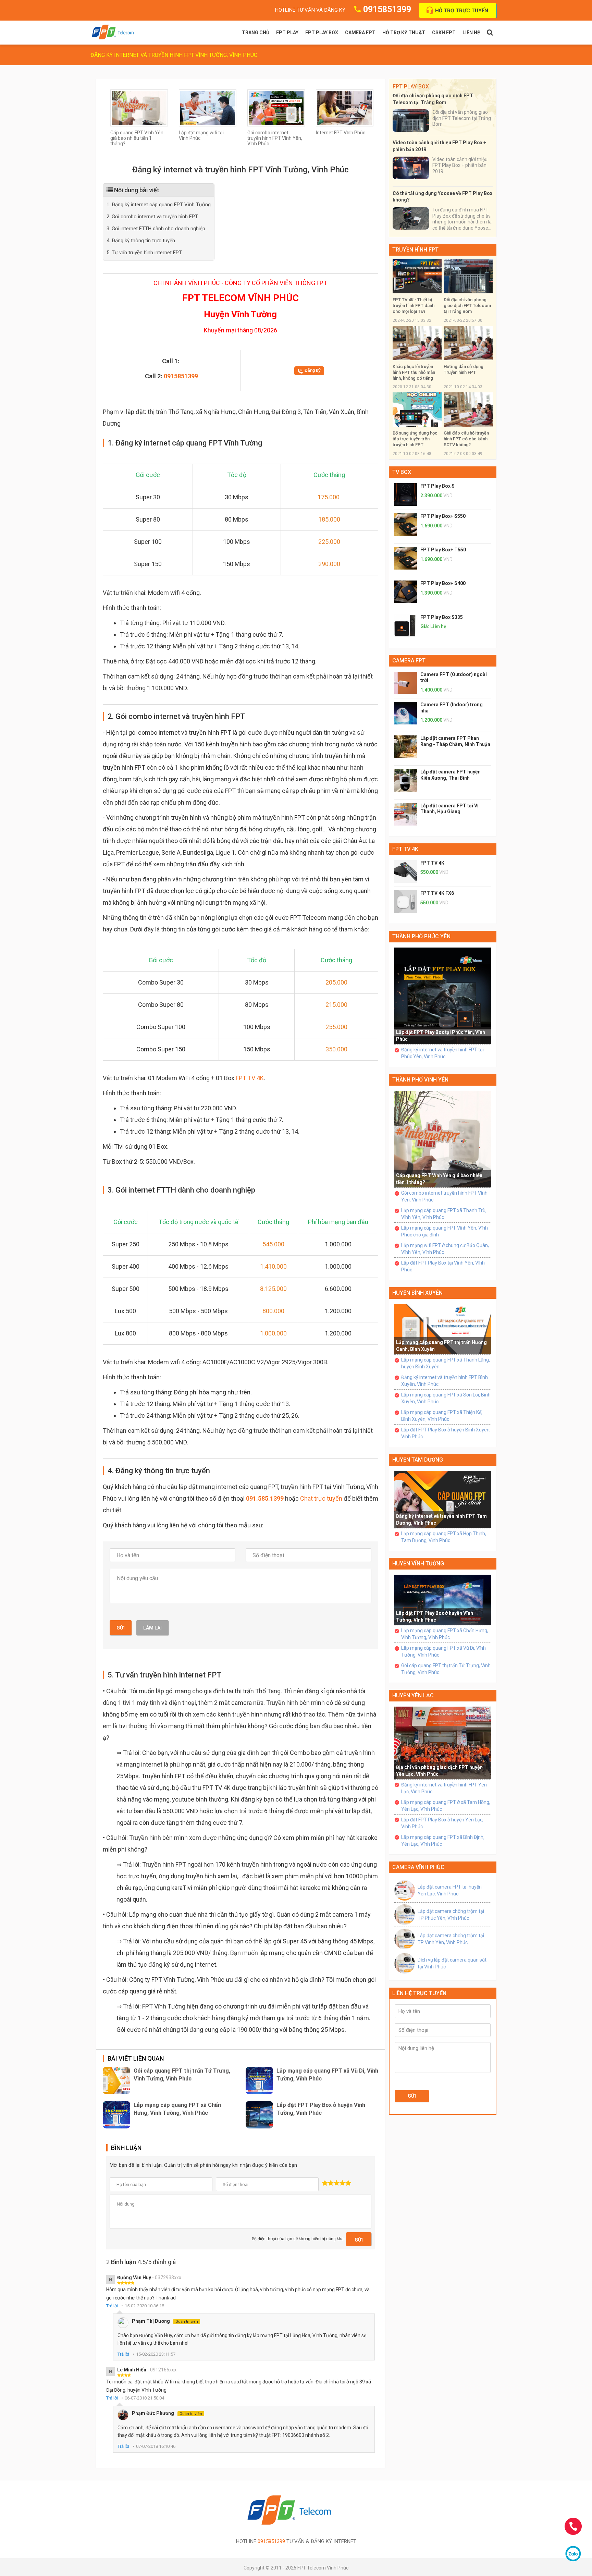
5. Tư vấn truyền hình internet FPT (144, 253)
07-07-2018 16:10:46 (156, 2446)
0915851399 (387, 9)
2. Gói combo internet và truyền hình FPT (152, 217)
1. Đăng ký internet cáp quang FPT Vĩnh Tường (159, 205)
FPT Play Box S (437, 486)
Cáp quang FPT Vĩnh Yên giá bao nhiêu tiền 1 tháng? (137, 138)
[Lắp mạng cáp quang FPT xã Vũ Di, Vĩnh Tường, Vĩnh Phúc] (259, 2080)
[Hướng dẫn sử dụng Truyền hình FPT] (468, 343)
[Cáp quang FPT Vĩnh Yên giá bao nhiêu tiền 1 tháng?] (139, 107)
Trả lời (112, 2306)
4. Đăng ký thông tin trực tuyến (141, 241)
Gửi (121, 1628)
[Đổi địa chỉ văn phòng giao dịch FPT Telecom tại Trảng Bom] (468, 276)
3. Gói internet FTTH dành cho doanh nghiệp (156, 229)
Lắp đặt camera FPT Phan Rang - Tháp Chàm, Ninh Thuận (455, 741)
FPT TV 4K (250, 1078)
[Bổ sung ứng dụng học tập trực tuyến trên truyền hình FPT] (417, 409)
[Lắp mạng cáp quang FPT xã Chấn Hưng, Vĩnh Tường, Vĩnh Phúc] (116, 2115)
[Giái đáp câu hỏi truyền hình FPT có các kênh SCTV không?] (468, 409)
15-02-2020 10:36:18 (144, 2306)
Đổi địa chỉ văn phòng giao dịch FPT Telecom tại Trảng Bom (467, 306)
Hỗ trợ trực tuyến (462, 11)
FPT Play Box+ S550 (443, 516)
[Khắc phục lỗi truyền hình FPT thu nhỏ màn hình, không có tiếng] (417, 343)
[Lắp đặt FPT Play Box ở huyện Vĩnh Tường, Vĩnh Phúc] (259, 2115)
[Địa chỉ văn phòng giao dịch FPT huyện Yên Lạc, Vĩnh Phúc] (443, 1743)
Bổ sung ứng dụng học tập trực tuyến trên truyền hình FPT (415, 439)
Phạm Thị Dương (165, 2321)
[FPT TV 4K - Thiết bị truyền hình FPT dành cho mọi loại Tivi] (417, 276)
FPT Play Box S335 (442, 617)
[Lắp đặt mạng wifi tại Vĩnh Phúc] (208, 107)
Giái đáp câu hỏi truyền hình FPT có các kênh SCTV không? (466, 439)
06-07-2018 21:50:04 (144, 2398)
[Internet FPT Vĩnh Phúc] (345, 107)
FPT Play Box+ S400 (443, 583)
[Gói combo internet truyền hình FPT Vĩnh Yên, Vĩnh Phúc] (276, 107)
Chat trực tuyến (321, 1498)
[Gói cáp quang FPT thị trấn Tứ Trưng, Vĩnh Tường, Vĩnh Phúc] (116, 2080)
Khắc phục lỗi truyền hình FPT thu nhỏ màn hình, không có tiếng (414, 372)
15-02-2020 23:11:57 (156, 2354)
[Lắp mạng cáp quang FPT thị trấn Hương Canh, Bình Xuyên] (443, 1329)
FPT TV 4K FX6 (437, 893)
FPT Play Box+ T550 (443, 550)
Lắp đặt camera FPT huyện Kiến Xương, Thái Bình (451, 775)
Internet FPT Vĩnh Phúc (341, 133)
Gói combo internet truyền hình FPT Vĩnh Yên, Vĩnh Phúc (275, 138)
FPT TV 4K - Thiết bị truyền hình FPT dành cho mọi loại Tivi (414, 306)
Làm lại (152, 1628)
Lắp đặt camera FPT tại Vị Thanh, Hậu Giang (449, 809)
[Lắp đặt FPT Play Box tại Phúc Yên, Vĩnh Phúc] (443, 996)
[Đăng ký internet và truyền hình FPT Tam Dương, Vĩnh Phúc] (443, 1499)
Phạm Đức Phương (167, 2413)
